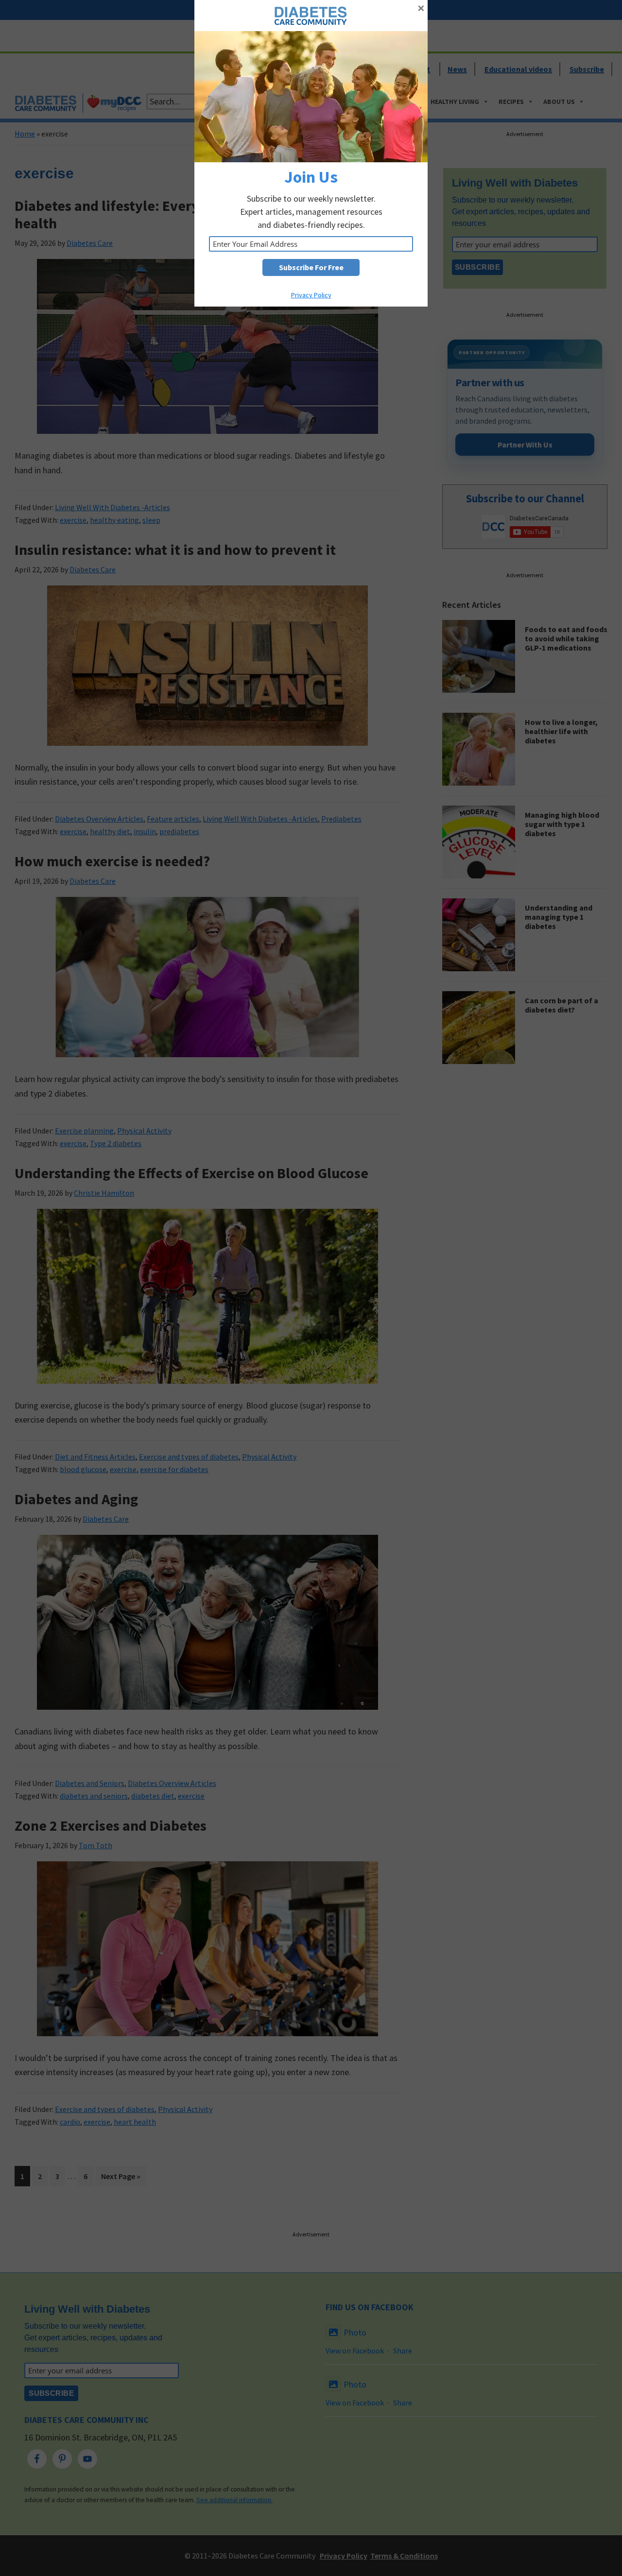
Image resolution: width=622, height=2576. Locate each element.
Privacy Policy (311, 295)
